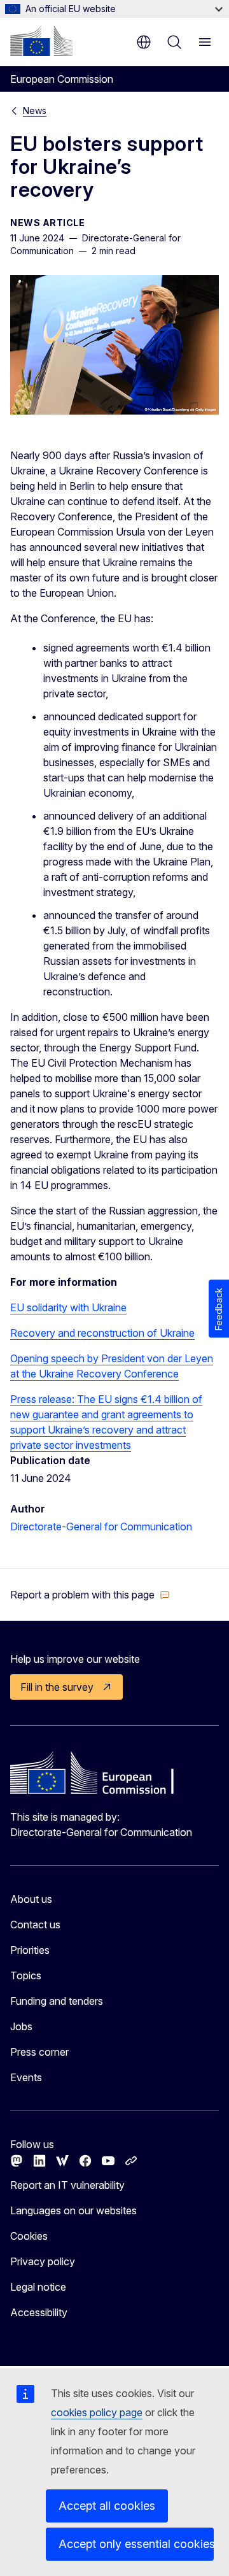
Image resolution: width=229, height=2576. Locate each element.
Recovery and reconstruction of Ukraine (102, 1333)
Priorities (30, 1950)
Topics (26, 1975)
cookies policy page (97, 2412)
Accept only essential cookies (136, 2544)
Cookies (29, 2236)
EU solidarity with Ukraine (68, 1307)
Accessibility (39, 2312)
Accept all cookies (107, 2506)
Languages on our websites (73, 2210)
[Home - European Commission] (41, 41)
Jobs (21, 2026)
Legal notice (38, 2287)
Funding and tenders (57, 2001)
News (35, 110)
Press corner (39, 2052)
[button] (90, 1595)
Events (26, 2077)
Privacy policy (43, 2261)
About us (31, 1899)
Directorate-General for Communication (101, 1526)
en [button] (144, 42)
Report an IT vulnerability (67, 2185)
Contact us (35, 1925)
